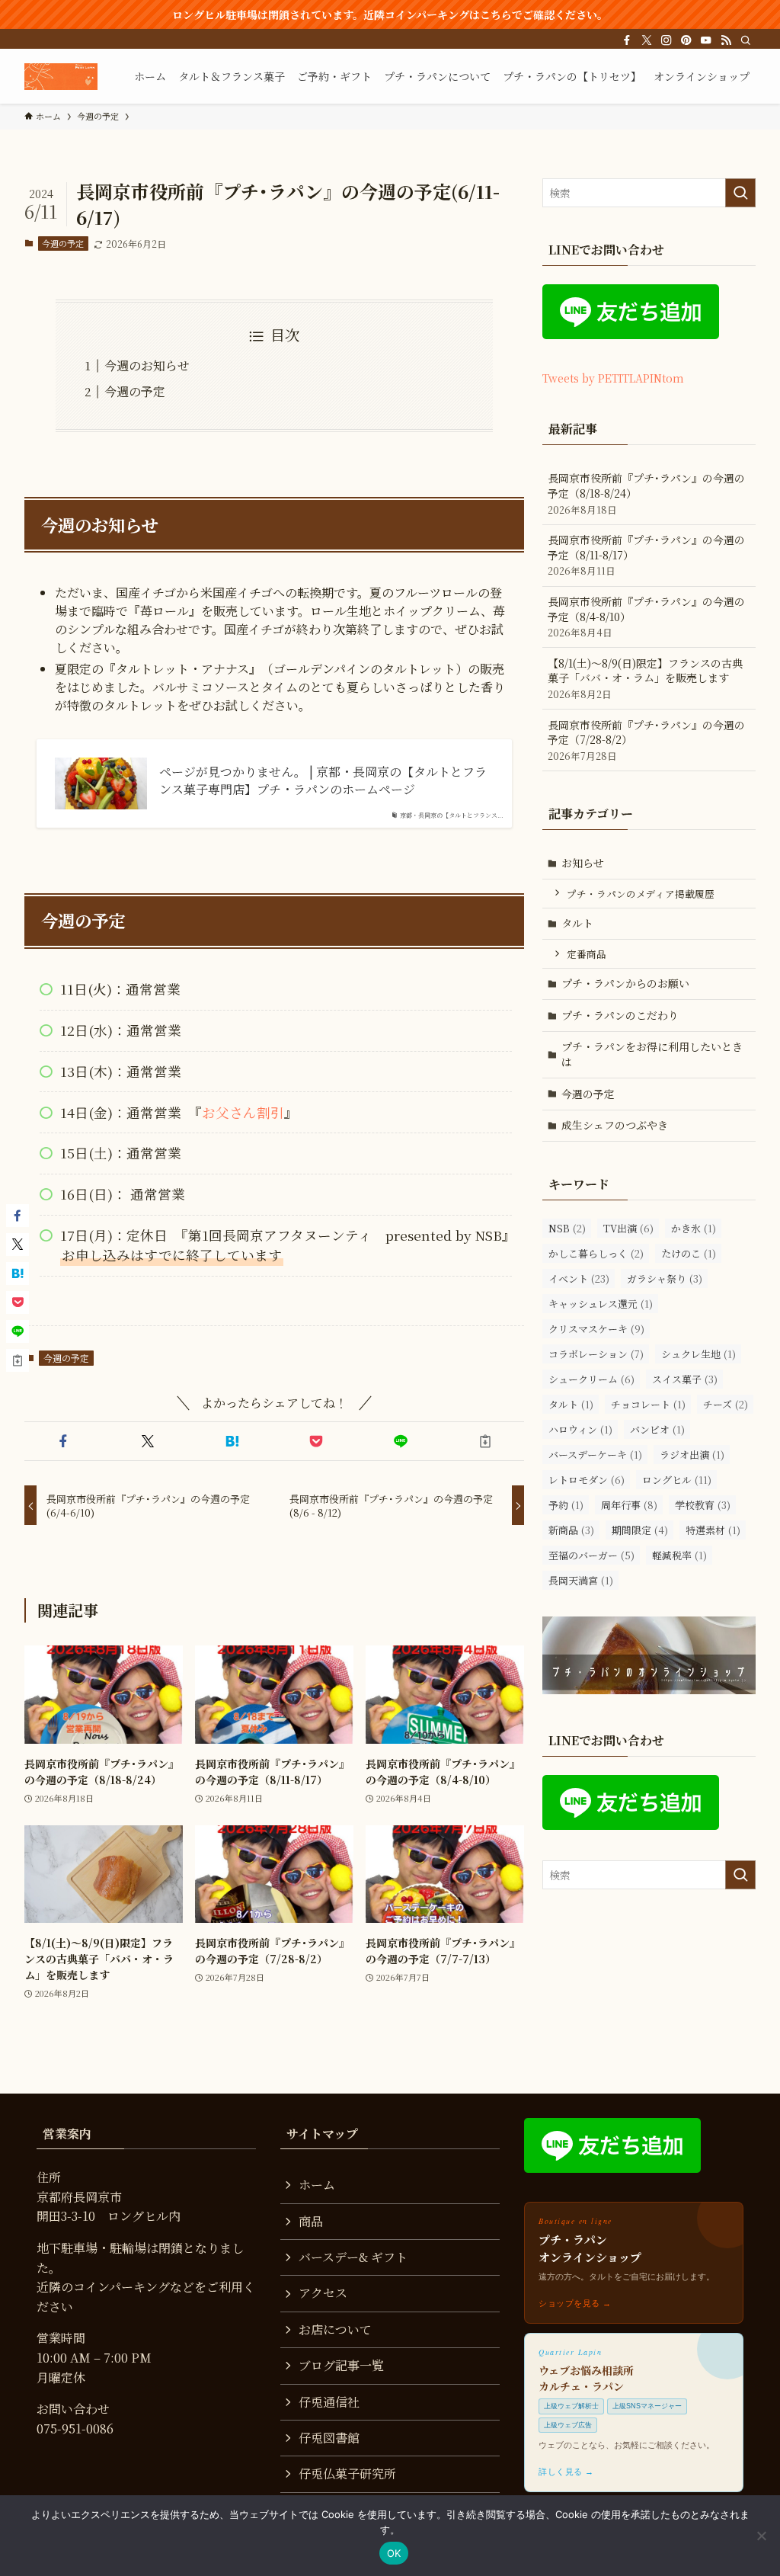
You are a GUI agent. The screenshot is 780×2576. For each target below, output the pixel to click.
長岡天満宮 (581, 1580)
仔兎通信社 (329, 2402)
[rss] (726, 40)
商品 (311, 2221)
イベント (579, 1278)
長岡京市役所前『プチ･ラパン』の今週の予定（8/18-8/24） (646, 493)
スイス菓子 (685, 1379)
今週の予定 (63, 243)
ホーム (317, 2185)
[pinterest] (686, 40)
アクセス (323, 2293)
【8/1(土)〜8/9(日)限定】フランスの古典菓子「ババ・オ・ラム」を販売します (645, 678)
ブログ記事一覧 (341, 2365)
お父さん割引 (243, 1112)
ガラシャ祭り (665, 1278)
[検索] (746, 40)
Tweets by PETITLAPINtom (613, 378)
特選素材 (713, 1530)
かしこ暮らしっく (596, 1253)
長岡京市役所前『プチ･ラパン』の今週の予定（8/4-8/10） (646, 617)
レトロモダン (587, 1480)
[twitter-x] (647, 40)
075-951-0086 (75, 2429)
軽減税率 (679, 1555)
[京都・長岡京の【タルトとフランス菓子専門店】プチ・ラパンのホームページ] (61, 76)
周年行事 (629, 1505)
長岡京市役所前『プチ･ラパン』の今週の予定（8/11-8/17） (646, 555)
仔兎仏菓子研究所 (347, 2473)
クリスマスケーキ (596, 1329)
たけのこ (689, 1253)
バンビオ (657, 1429)
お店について (335, 2329)
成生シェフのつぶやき (615, 1125)
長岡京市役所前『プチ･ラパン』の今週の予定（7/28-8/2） (646, 740)
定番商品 (587, 954)
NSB (567, 1228)
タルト (577, 923)
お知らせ (583, 863)
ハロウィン (580, 1429)
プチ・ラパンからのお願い (625, 983)
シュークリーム (591, 1379)
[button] (64, 1441)
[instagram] (667, 40)
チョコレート (648, 1404)
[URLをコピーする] (485, 1441)
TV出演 (628, 1228)
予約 (566, 1505)
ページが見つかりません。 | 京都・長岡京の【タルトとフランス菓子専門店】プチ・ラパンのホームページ (323, 780)
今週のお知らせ (147, 365)
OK (394, 2553)
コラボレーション (596, 1354)
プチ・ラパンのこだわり (620, 1015)
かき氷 (694, 1228)
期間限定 (640, 1530)
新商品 (571, 1530)
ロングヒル (677, 1480)
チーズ (726, 1404)
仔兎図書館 (329, 2438)
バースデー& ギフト (353, 2257)
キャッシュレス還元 (601, 1304)
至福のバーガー (591, 1555)
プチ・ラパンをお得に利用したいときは (652, 1054)
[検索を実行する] (740, 193)
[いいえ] (761, 2536)
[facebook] (627, 40)
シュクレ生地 (698, 1354)
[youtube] (706, 40)
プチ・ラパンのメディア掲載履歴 (641, 894)
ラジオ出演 (692, 1455)
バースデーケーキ (595, 1455)
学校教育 (703, 1505)
